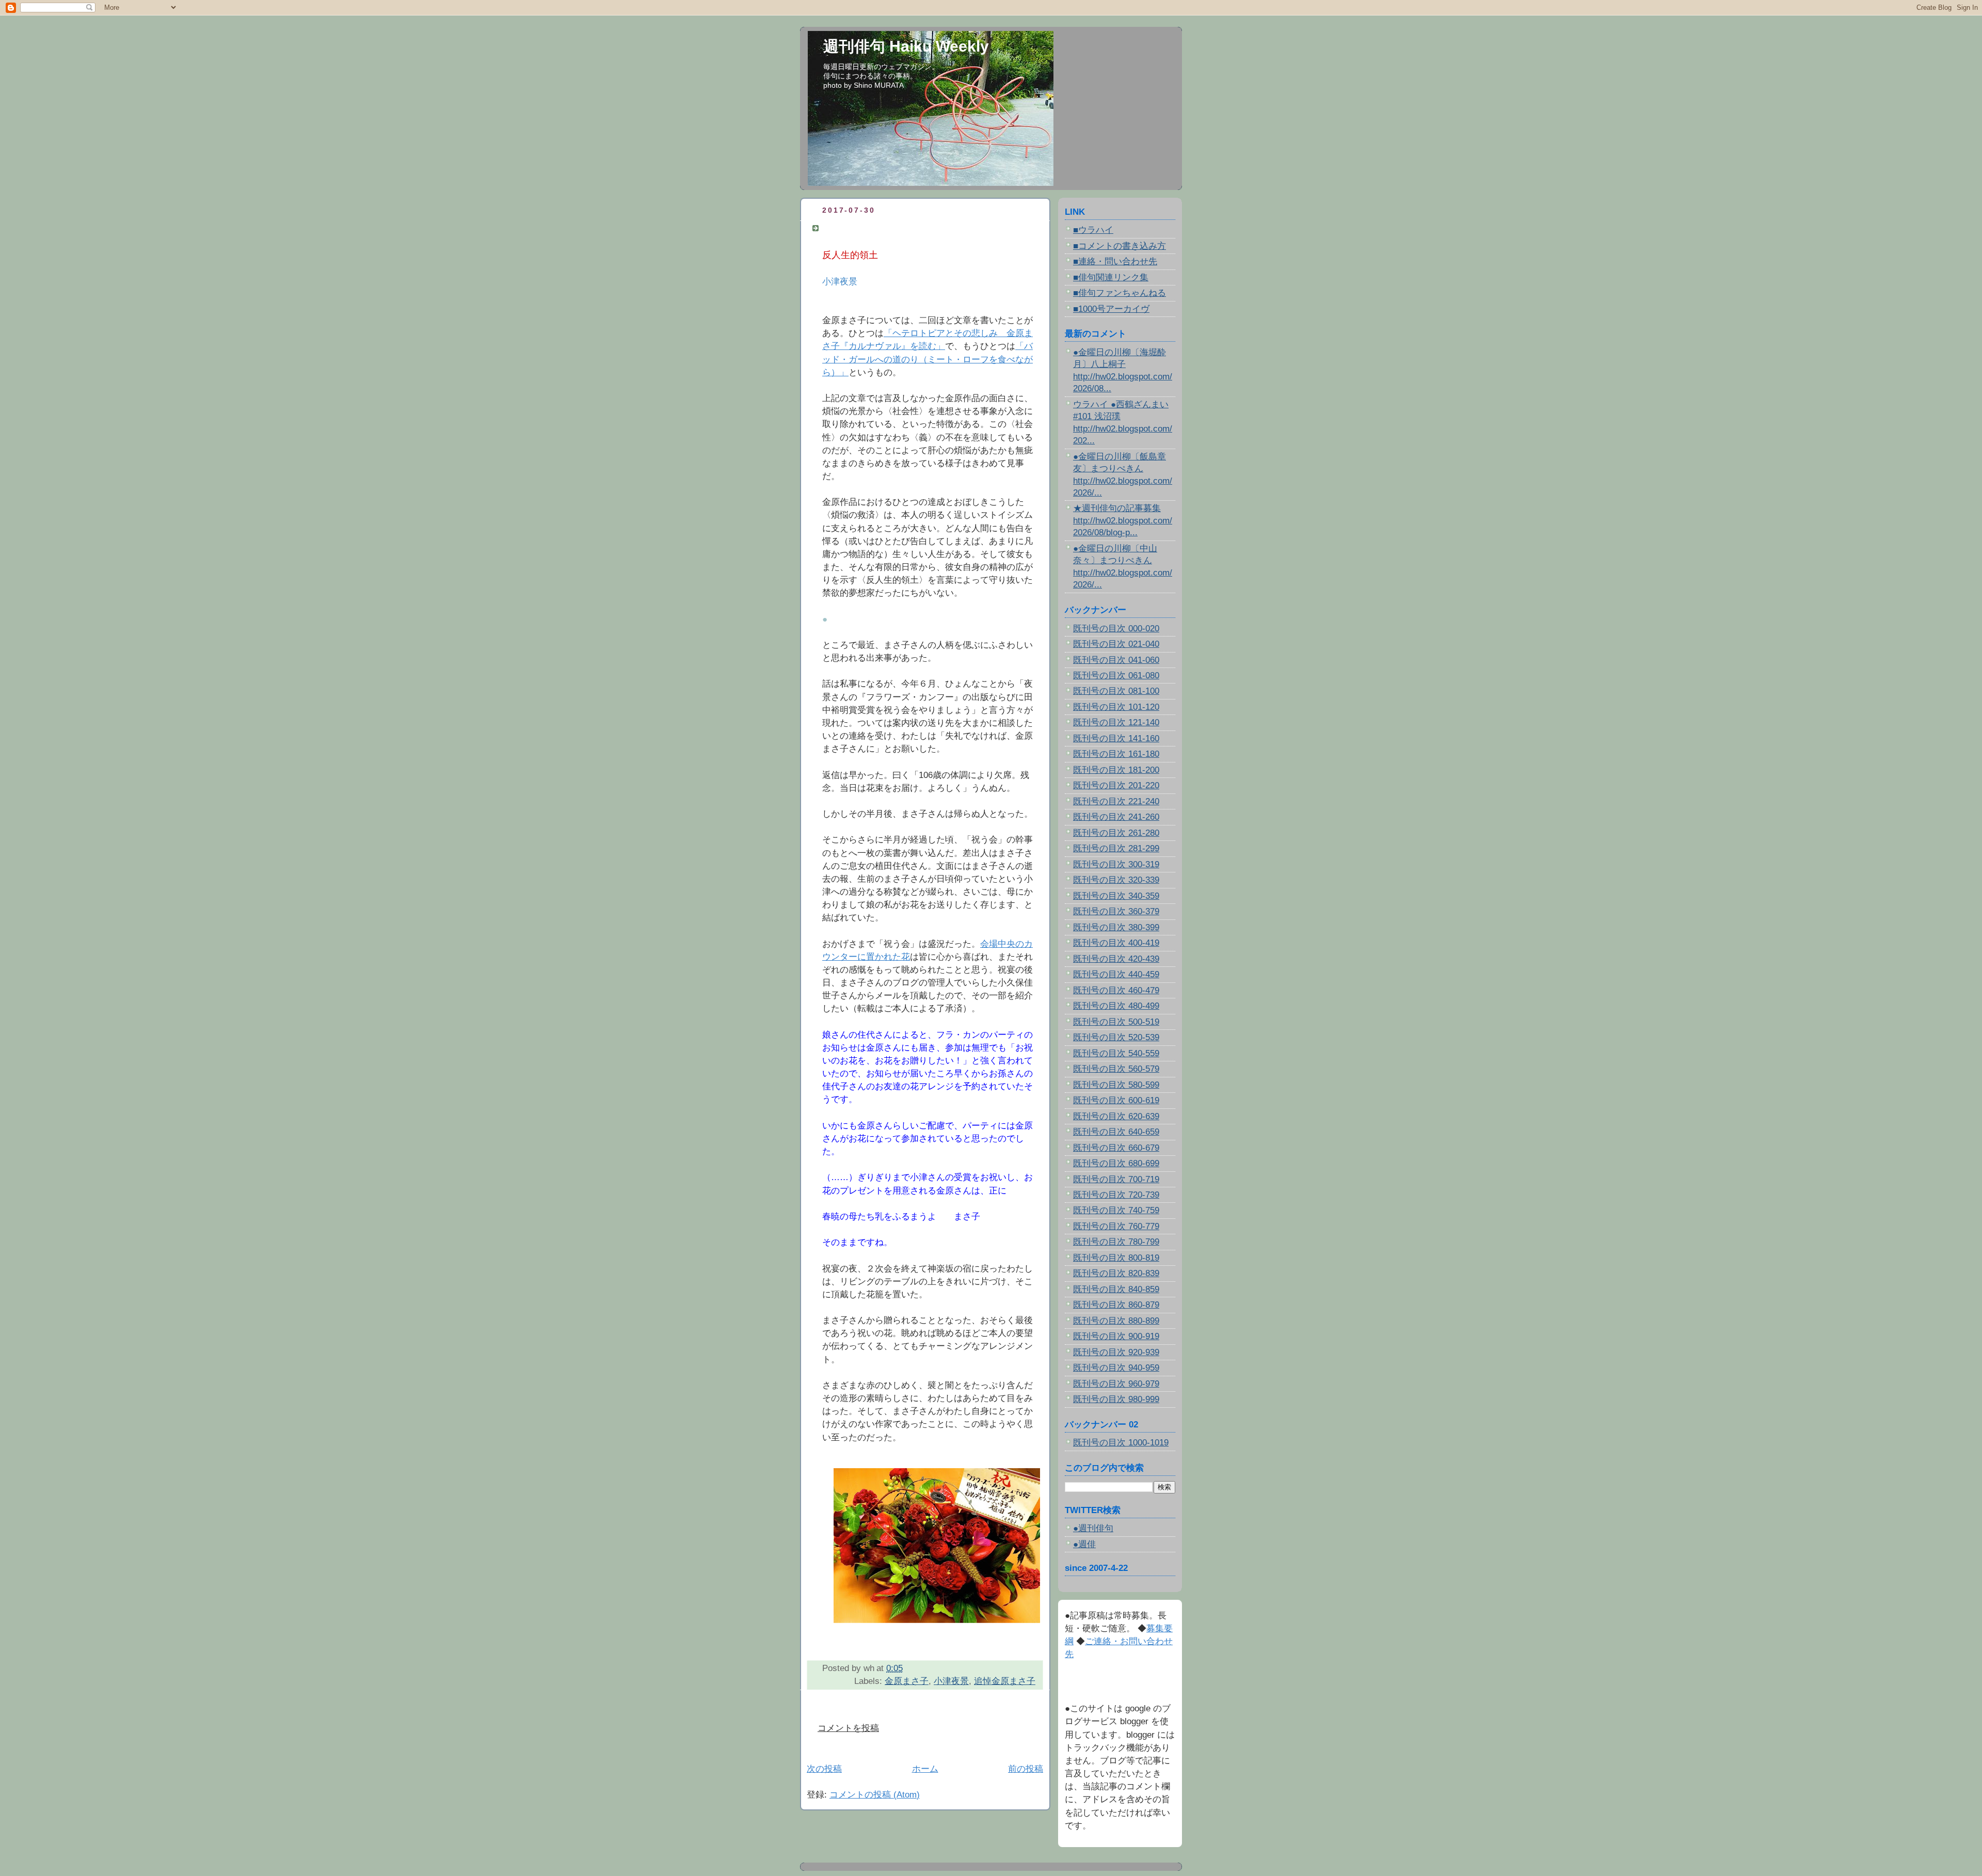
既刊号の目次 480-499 (1116, 1006)
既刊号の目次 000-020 (1116, 629)
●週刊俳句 (1093, 1528)
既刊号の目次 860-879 (1116, 1305)
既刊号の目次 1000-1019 (1121, 1443)
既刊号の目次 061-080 (1116, 675)
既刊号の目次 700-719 (1116, 1179)
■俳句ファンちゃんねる (1120, 293)
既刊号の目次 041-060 (1116, 660)
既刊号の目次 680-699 (1116, 1163)
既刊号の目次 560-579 (1116, 1069)
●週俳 (1084, 1544)
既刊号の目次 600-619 (1116, 1100)
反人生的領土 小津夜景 (870, 228)
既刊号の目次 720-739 (1116, 1195)
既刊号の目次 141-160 (1116, 738)
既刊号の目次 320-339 (1116, 880)
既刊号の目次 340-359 (1116, 896)
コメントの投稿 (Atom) (875, 1795)
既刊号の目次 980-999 (1116, 1399)
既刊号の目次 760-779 (1116, 1226)
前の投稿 (1026, 1769)
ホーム (925, 1769)
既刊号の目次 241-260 (1116, 817)
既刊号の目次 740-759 (1116, 1210)
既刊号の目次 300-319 (1116, 864)
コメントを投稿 (848, 1728)
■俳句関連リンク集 (1111, 277)
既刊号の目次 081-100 (1116, 691)
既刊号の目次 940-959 (1116, 1368)
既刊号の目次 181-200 (1116, 770)
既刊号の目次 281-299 (1116, 848)
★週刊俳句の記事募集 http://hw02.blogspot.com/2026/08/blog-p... (1123, 520)
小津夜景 (951, 1681)
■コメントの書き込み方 (1120, 246)
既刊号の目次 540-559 (1116, 1053)
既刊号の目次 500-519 (1116, 1022)
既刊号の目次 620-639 (1116, 1116)
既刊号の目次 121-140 (1116, 722)
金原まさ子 (907, 1681)
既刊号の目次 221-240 (1116, 801)
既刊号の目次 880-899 (1116, 1321)
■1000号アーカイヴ (1111, 309)
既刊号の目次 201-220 (1116, 785)
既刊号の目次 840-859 (1116, 1289)
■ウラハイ (1093, 230)
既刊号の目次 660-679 (1116, 1148)
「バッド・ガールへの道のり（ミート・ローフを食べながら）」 (928, 359)
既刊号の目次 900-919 (1116, 1336)
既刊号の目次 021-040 (1116, 644)
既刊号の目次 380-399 (1116, 927)
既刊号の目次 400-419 (1116, 943)
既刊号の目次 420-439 (1116, 959)
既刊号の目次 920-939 (1116, 1352)
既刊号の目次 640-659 (1116, 1132)
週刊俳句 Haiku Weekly (906, 46)
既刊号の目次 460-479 (1116, 990)
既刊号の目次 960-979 (1116, 1384)
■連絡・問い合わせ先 (1115, 261)
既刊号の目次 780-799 (1116, 1242)
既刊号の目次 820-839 (1116, 1273)
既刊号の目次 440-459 (1116, 974)
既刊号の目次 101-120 (1116, 707)
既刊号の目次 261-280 (1116, 833)
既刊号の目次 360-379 (1116, 911)
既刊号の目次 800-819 (1116, 1258)
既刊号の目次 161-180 (1116, 754)
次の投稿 (824, 1769)
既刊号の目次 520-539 (1116, 1037)
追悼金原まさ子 (1005, 1681)
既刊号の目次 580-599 (1116, 1085)
